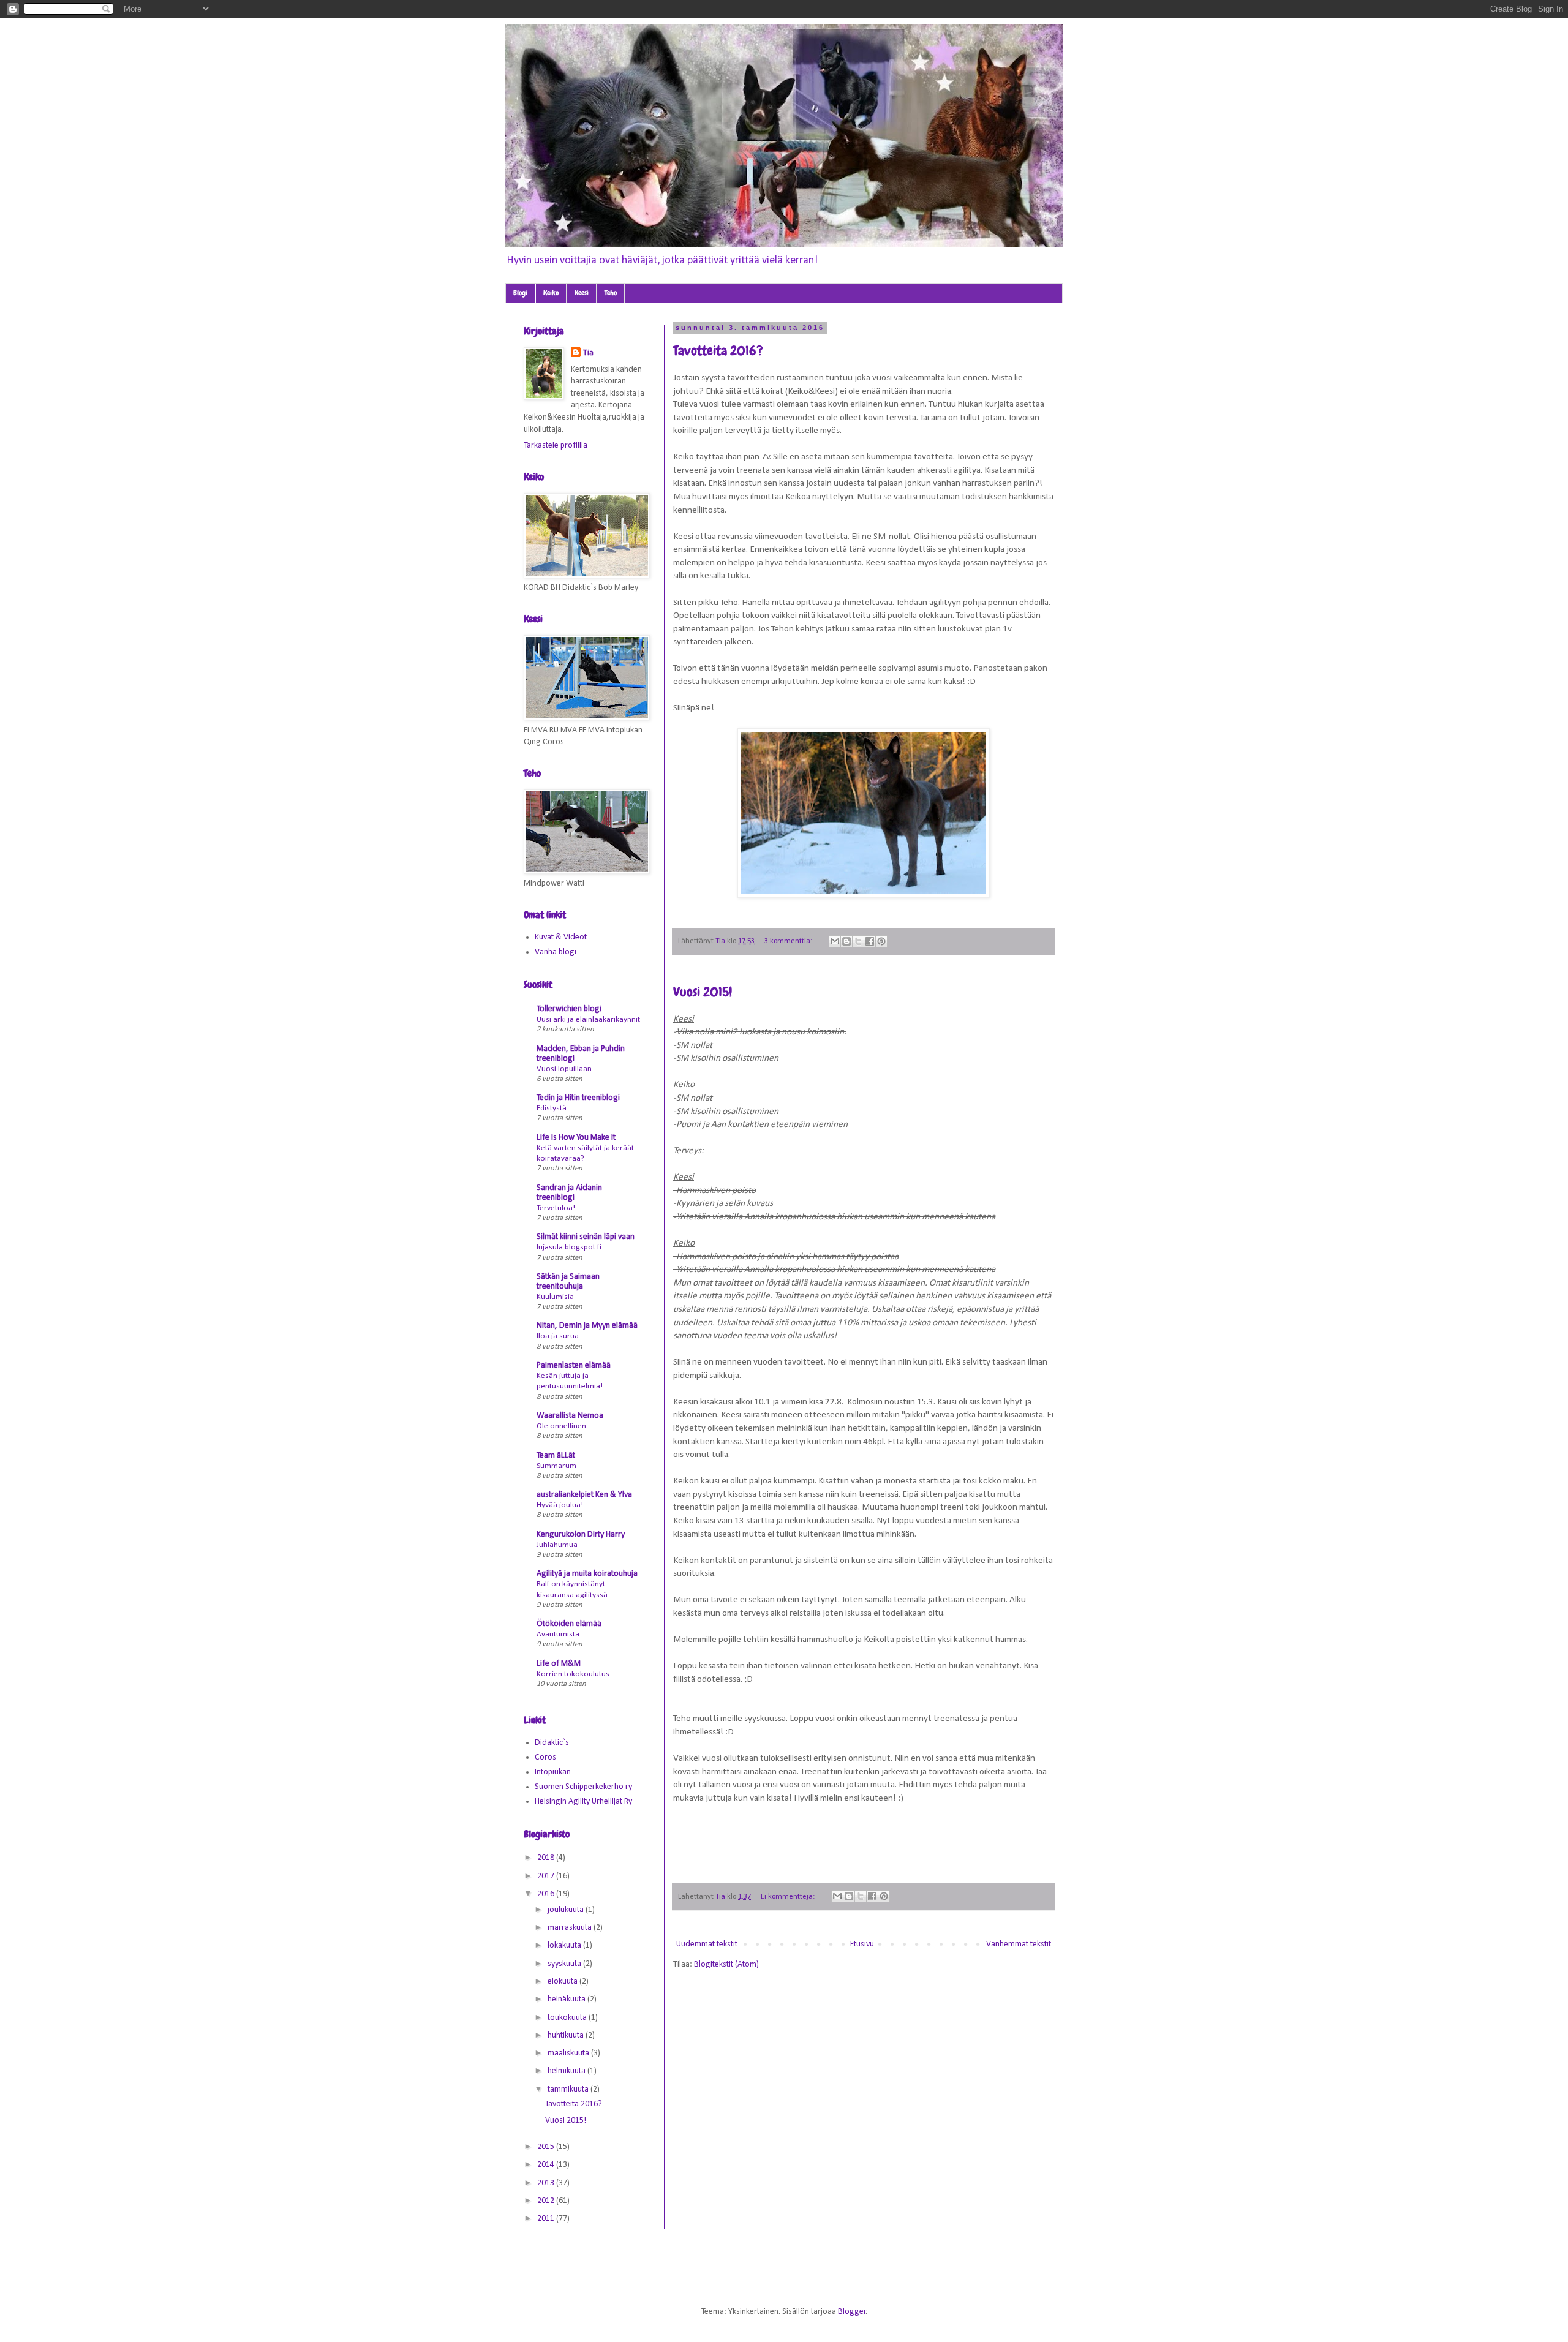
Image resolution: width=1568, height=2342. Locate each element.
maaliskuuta (569, 2053)
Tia (588, 353)
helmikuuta (567, 2071)
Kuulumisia (555, 1297)
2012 (547, 2201)
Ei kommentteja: (789, 1897)
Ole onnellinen (561, 1426)
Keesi (582, 293)
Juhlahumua (557, 1545)
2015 (547, 2147)
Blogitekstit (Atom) (726, 1964)
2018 (547, 1858)
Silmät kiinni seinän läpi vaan (586, 1237)
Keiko (551, 293)
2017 (547, 1876)
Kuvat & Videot (561, 937)
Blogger (852, 2312)
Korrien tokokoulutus (573, 1674)
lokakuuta (565, 1945)
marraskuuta (571, 1928)
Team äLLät (556, 1455)
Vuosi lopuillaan (564, 1069)
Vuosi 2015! (703, 992)
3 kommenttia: (789, 941)
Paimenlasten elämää (574, 1365)
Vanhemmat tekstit (1019, 1944)
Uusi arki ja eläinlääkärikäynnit (588, 1019)
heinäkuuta (567, 1999)
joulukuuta (567, 1910)
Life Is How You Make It (576, 1138)
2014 (547, 2165)
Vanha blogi (556, 952)
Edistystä (552, 1108)
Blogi (520, 293)
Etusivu (862, 1944)
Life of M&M (559, 1664)
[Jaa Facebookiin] (870, 941)
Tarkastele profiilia (556, 446)
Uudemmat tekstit (707, 1944)
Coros (545, 1757)
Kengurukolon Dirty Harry (581, 1534)
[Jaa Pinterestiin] (881, 941)
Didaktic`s (552, 1743)
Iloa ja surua (558, 1336)
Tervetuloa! (556, 1208)
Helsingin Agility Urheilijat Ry (583, 1802)
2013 (547, 2183)
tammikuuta (569, 2089)
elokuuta (563, 1982)
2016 (547, 1894)
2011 (547, 2219)
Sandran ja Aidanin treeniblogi (569, 1193)
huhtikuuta (567, 2035)
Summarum (556, 1466)
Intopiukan (553, 1772)
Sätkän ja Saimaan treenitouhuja (568, 1282)
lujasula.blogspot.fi (569, 1247)
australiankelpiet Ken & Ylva (584, 1495)
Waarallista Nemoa (570, 1416)
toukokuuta (568, 2018)
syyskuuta (565, 1964)
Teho (611, 293)
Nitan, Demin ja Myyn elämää (587, 1326)
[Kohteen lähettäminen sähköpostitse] (835, 941)
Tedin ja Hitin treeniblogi (578, 1098)
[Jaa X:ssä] (858, 941)
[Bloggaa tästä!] (846, 941)
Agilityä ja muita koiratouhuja (587, 1574)
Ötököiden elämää (569, 1624)
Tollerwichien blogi (569, 1009)
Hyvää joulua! (560, 1505)
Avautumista (558, 1634)
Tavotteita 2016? (718, 351)
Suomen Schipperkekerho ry (583, 1787)
